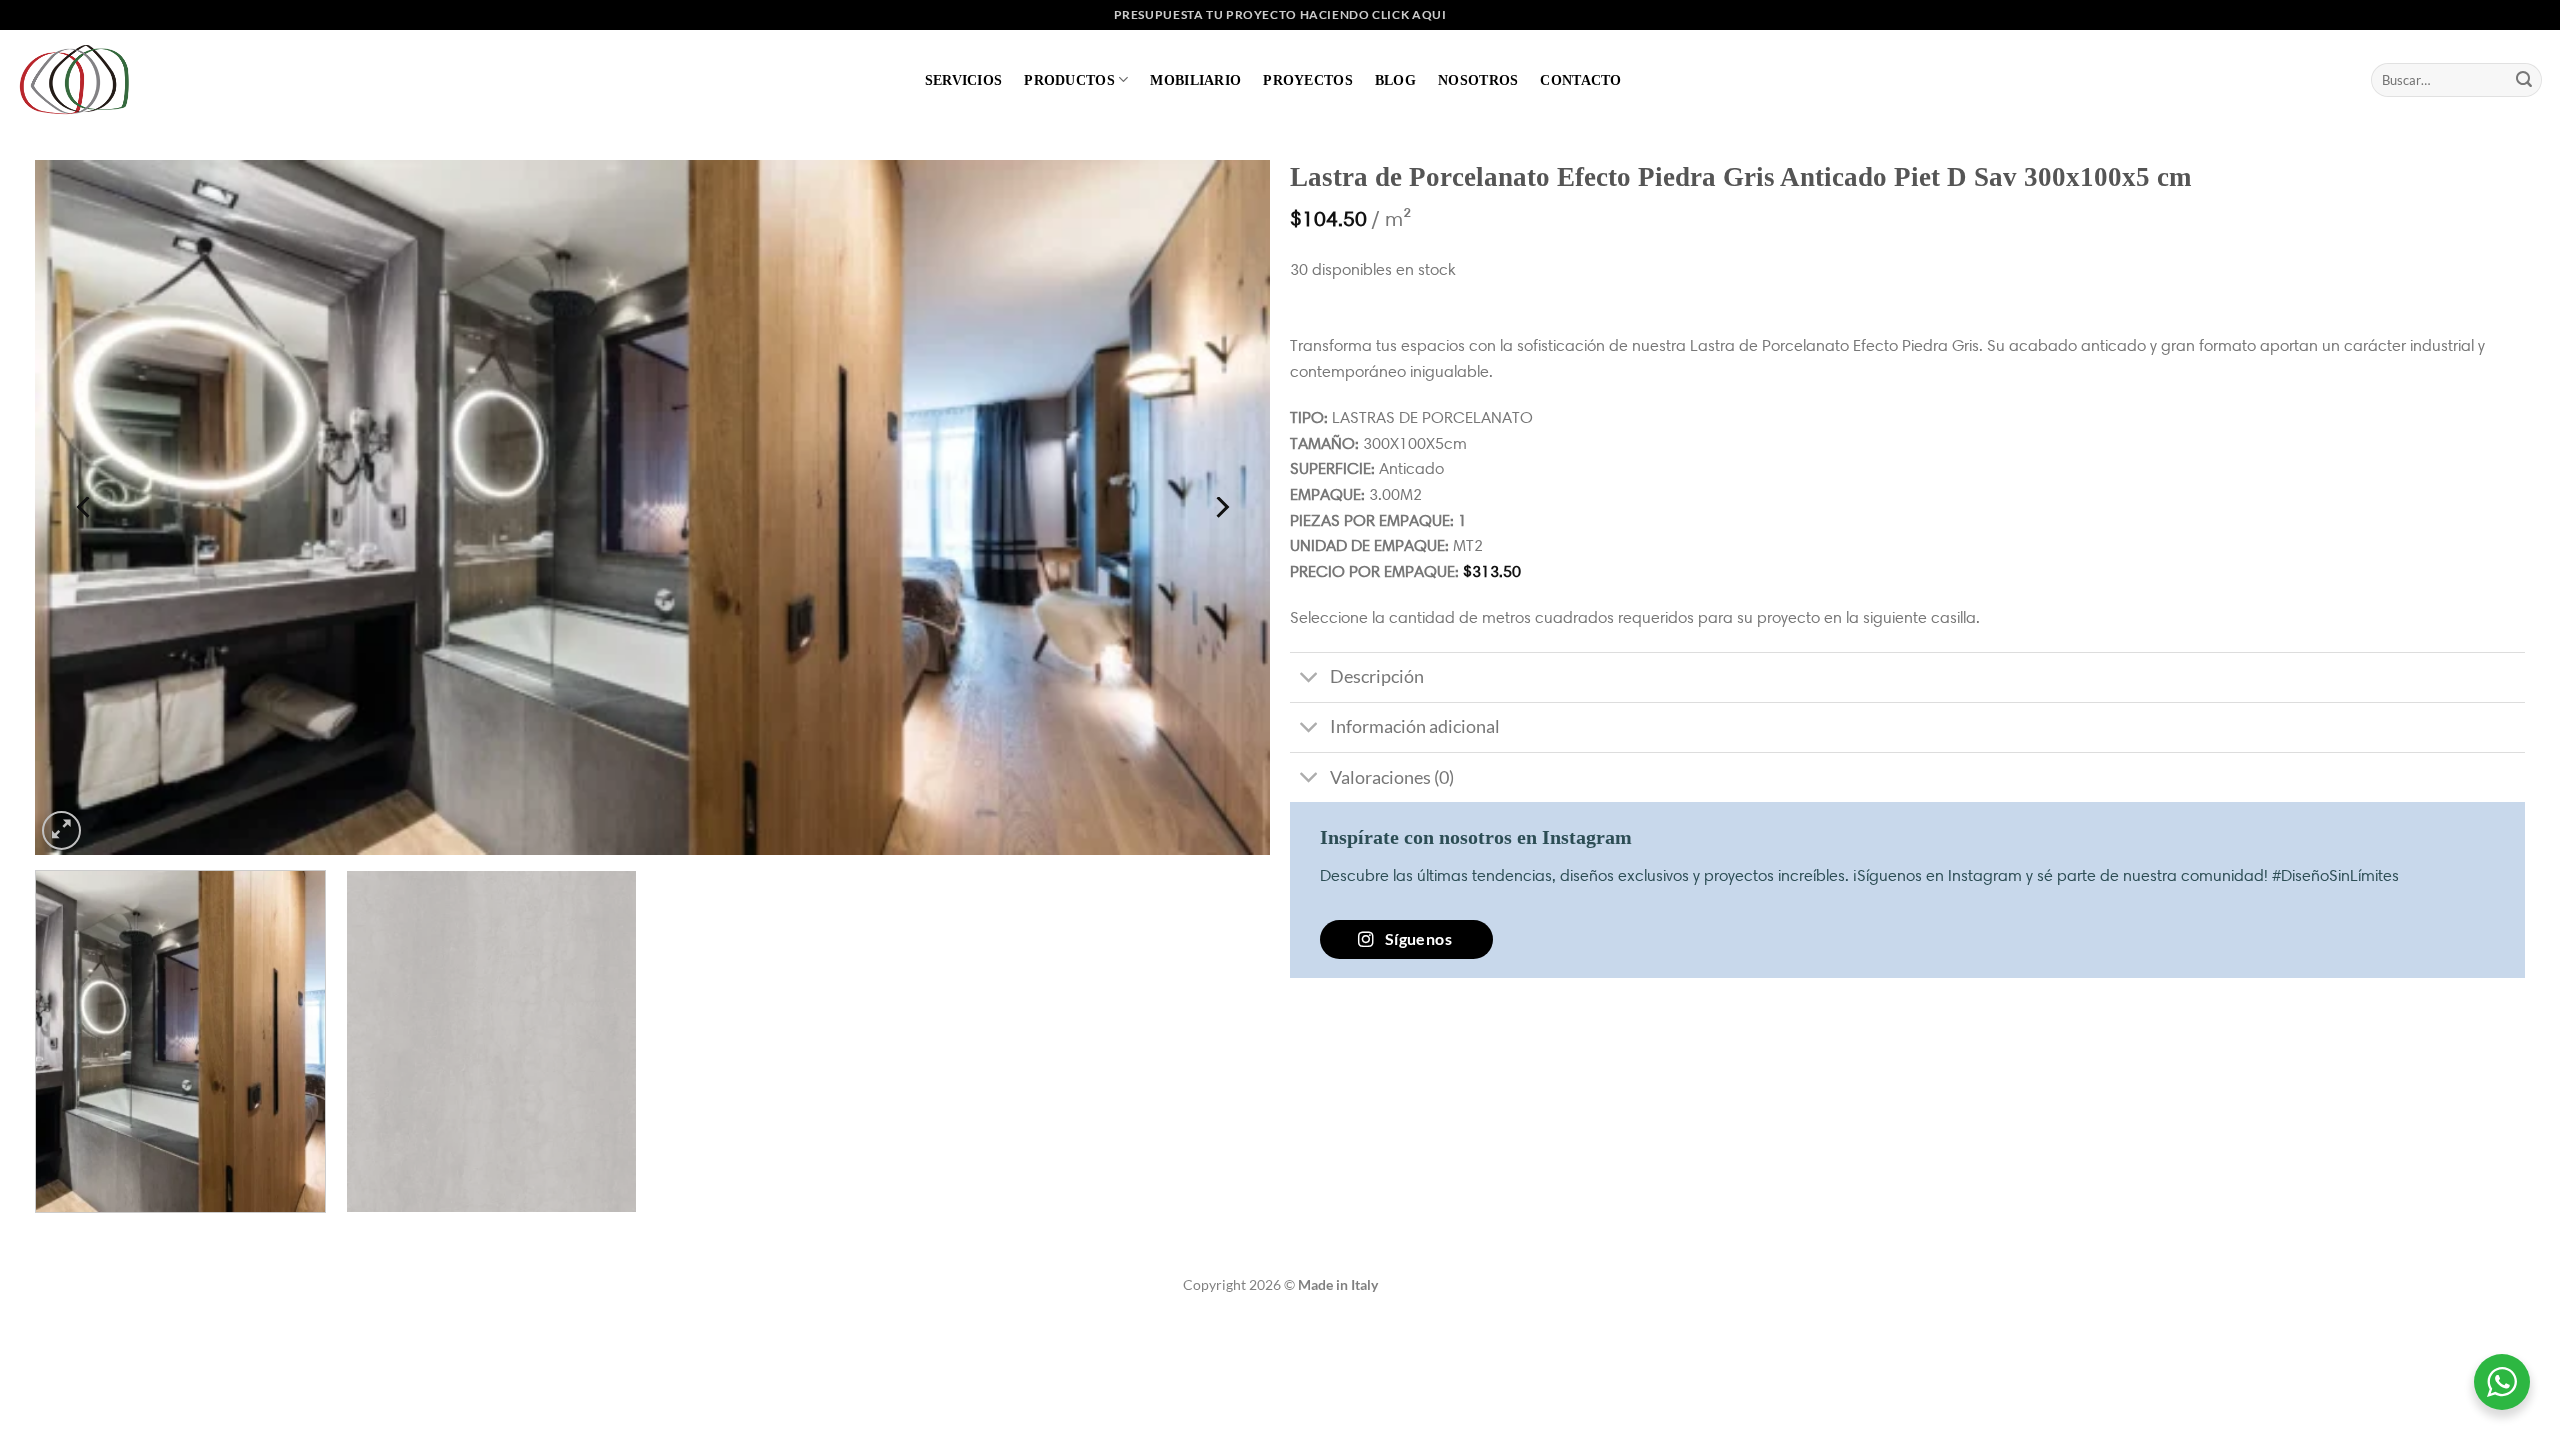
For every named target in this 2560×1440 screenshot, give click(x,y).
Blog (1395, 80)
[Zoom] (61, 830)
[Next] (1220, 507)
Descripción (1377, 676)
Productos (1069, 80)
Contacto (1580, 80)
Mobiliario (1195, 80)
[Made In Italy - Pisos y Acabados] (80, 79)
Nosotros (1478, 80)
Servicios (964, 80)
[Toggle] (1309, 679)
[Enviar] (2524, 80)
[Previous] (85, 507)
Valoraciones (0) (1392, 777)
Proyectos (1308, 80)
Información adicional (1415, 726)
